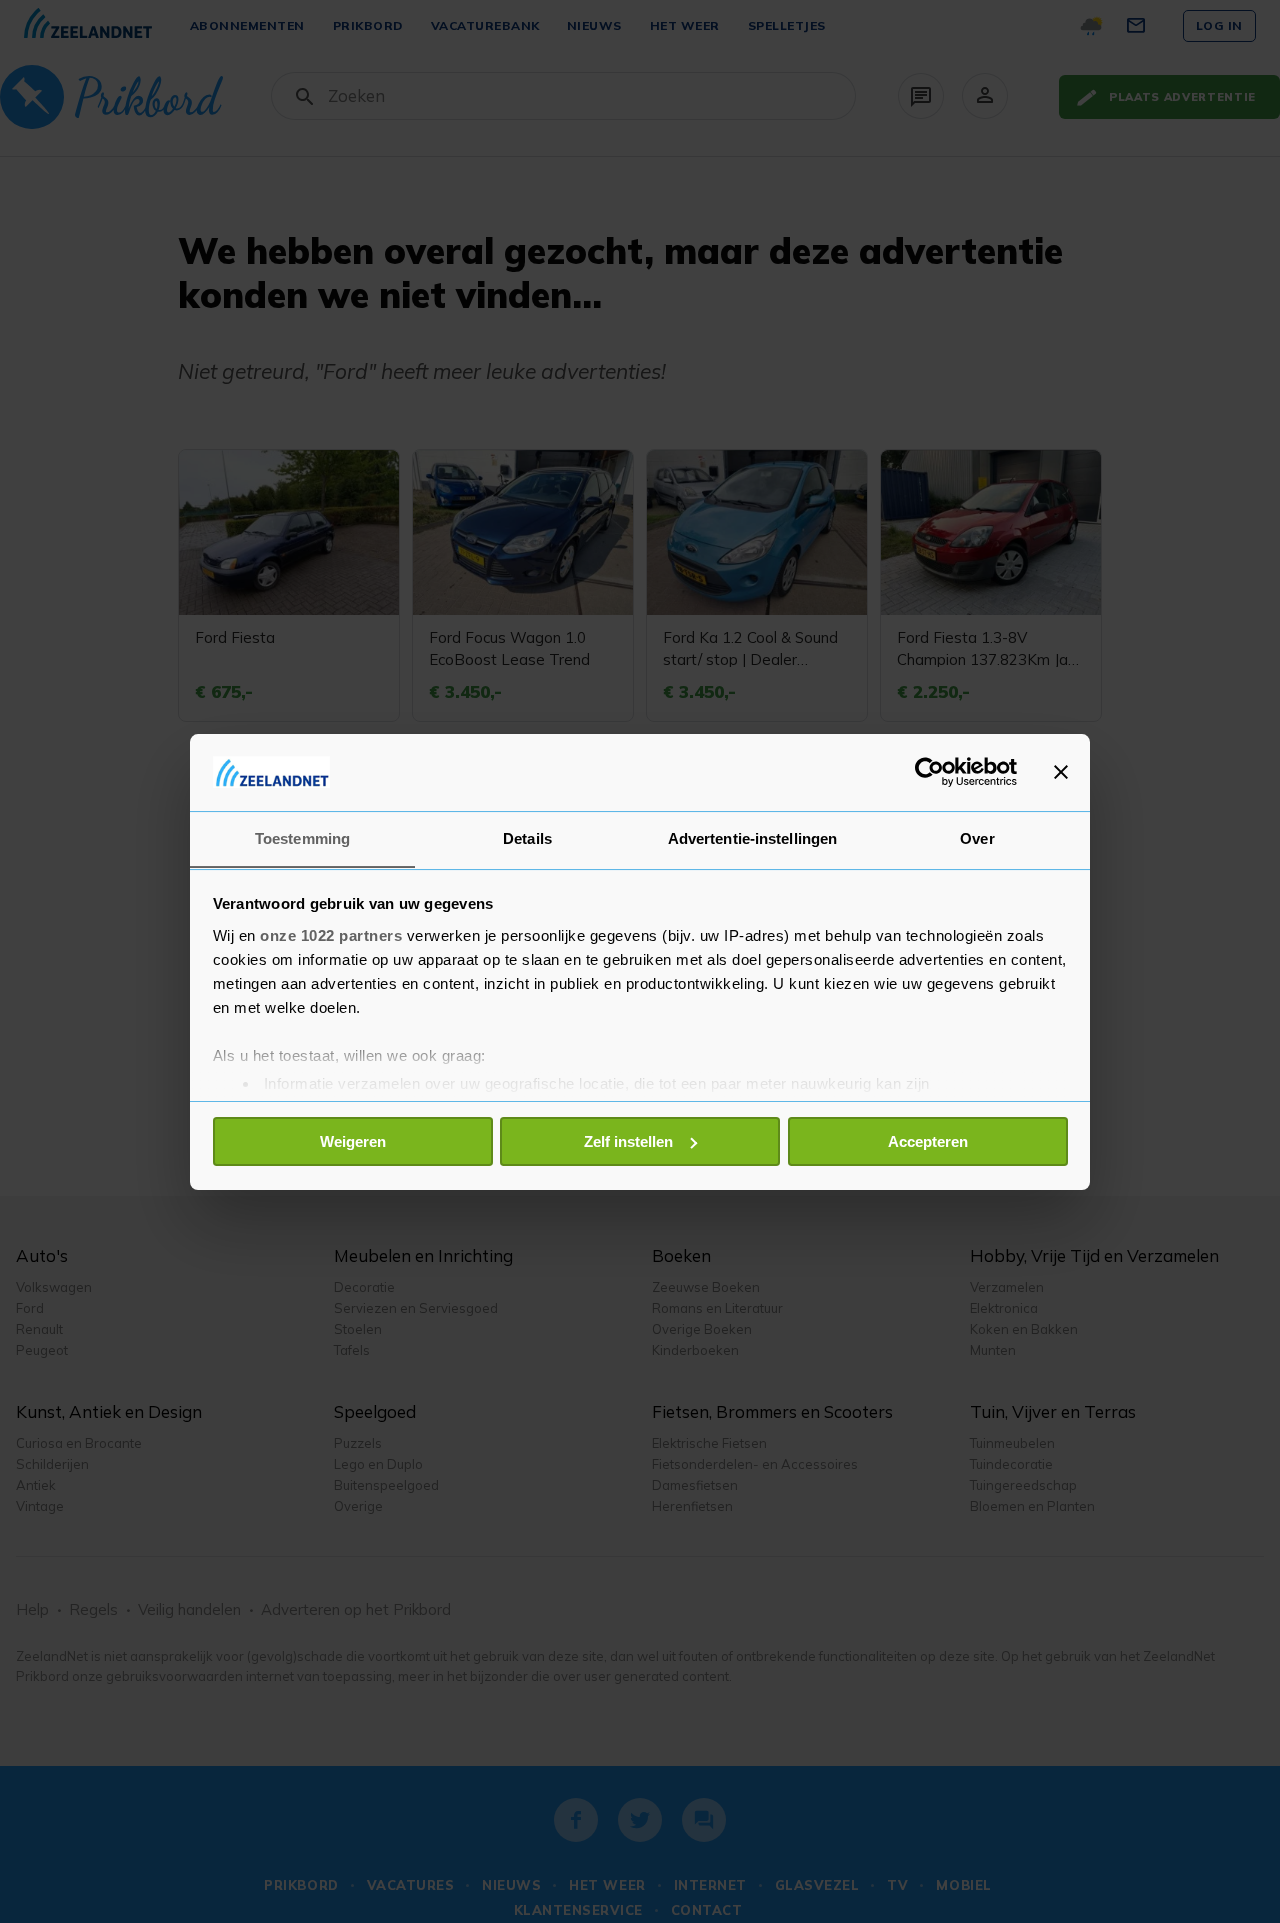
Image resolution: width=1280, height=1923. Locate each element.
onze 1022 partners (331, 934)
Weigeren (353, 1141)
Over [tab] (977, 837)
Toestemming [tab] (302, 837)
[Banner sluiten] (1061, 772)
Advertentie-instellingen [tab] (752, 837)
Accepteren (928, 1141)
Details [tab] (527, 837)
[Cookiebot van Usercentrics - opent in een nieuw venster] (929, 772)
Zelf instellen (628, 1141)
